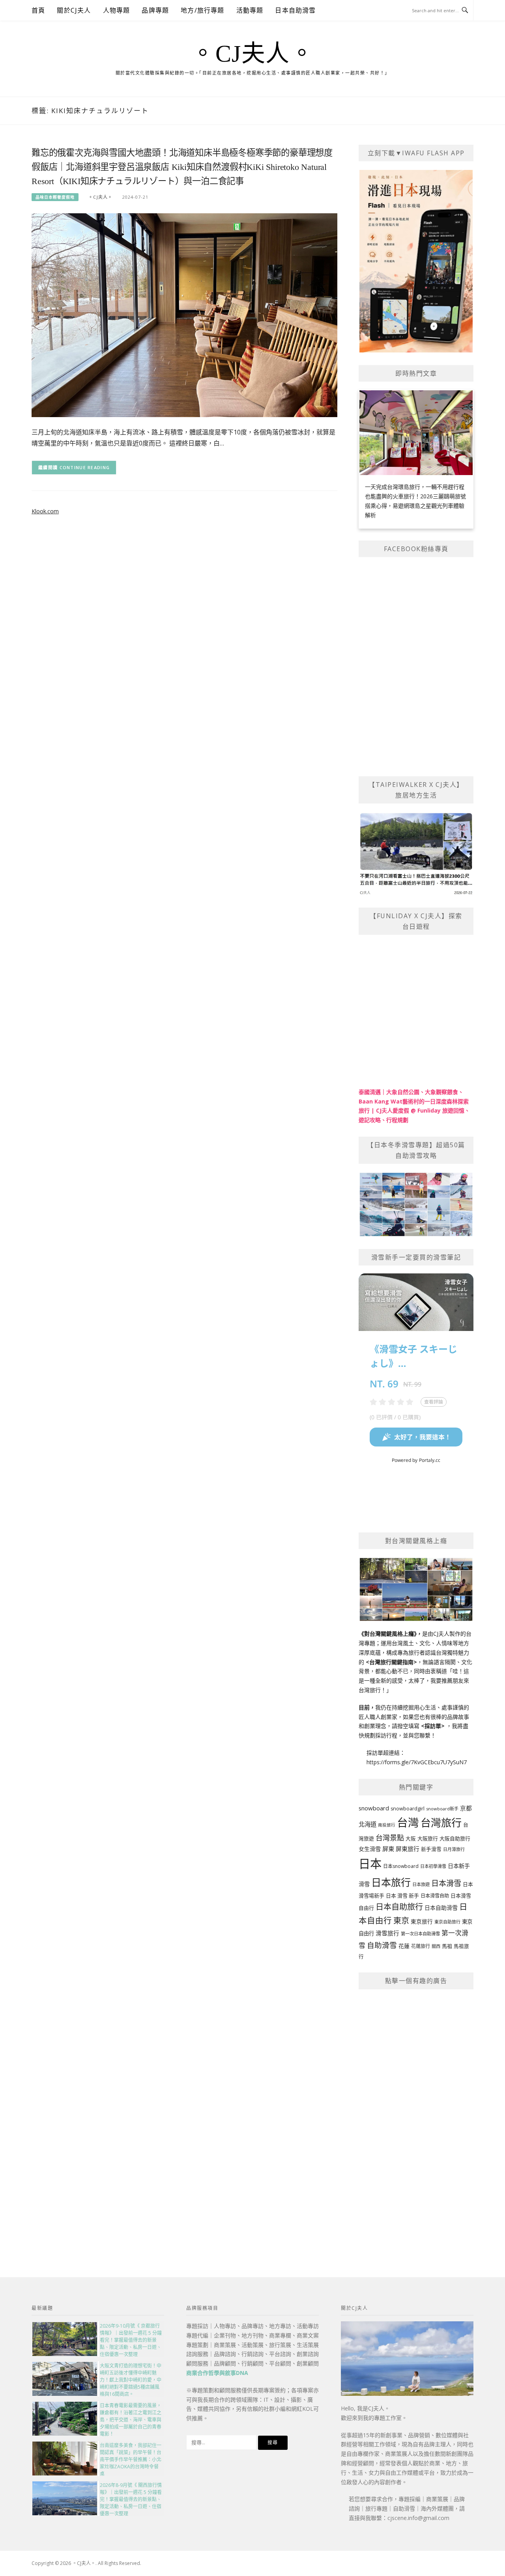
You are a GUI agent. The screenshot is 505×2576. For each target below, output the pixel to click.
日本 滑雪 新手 (402, 1896)
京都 (466, 1808)
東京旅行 (422, 1922)
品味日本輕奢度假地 (55, 197)
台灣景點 (390, 1838)
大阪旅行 (428, 1838)
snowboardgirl (408, 1809)
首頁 (38, 10)
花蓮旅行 (421, 1946)
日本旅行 (391, 1882)
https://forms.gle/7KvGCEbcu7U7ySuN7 (417, 1762)
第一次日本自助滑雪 (420, 1934)
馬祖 (447, 1946)
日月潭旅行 (454, 1849)
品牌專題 (155, 10)
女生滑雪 (370, 1849)
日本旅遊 (421, 1884)
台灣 (408, 1822)
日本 (370, 1864)
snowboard (374, 1808)
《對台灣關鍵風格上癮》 (388, 1634)
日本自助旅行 (399, 1907)
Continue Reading (85, 467)
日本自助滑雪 (295, 10)
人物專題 (117, 10)
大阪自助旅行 (455, 1838)
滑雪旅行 (387, 1933)
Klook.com (45, 511)
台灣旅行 (441, 1823)
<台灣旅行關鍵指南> (391, 1662)
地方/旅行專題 (202, 10)
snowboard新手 (442, 1809)
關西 (436, 1946)
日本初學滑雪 (433, 1866)
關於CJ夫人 (74, 10)
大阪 (411, 1839)
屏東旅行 (408, 1849)
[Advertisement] (416, 2116)
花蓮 (404, 1946)
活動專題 (250, 10)
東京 (401, 1921)
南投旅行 (387, 1825)
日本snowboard (401, 1866)
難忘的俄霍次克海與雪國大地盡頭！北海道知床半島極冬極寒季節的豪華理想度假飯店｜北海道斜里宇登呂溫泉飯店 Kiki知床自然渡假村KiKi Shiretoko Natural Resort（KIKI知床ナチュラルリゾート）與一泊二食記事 (182, 167)
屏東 (388, 1849)
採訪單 (433, 1726)
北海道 (368, 1824)
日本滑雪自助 (435, 1896)
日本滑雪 (446, 1883)
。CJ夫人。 (252, 54)
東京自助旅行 (447, 1922)
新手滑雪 (431, 1849)
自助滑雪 (382, 1945)
